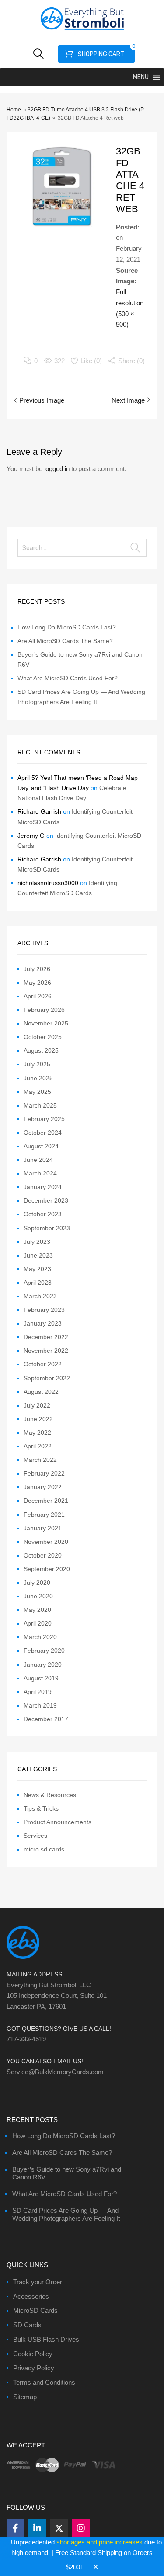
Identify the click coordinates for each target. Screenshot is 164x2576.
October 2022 (43, 1364)
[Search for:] (82, 548)
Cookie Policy (33, 2354)
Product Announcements (58, 1822)
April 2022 (38, 1446)
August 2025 (41, 1050)
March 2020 (40, 1637)
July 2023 (37, 1242)
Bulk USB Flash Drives (46, 2339)
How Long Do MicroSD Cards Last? (67, 627)
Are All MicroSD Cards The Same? (65, 641)
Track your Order (38, 2282)
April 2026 (38, 996)
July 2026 (37, 969)
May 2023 (37, 1269)
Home (14, 110)
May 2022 (37, 1433)
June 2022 (38, 1419)
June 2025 (38, 1078)
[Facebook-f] (15, 2528)
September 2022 (47, 1378)
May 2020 (37, 1610)
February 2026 (44, 1010)
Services (35, 1836)
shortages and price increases (99, 2542)
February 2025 (44, 1119)
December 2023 (46, 1200)
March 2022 (40, 1460)
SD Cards (27, 2325)
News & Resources (50, 1795)
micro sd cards (44, 1849)
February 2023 (44, 1310)
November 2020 (46, 1542)
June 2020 (38, 1596)
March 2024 (40, 1173)
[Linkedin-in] (37, 2528)
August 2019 (41, 1678)
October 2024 (43, 1133)
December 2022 (46, 1337)
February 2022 (44, 1473)
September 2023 (47, 1228)
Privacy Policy (34, 2368)
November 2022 (46, 1351)
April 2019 (38, 1692)
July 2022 (37, 1405)
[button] (141, 77)
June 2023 (38, 1255)
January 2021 (43, 1528)
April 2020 (38, 1623)
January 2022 (43, 1487)
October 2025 (43, 1037)
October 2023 (43, 1214)
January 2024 (43, 1187)
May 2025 (37, 1092)
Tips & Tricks (41, 1808)
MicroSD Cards (35, 2310)
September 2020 (47, 1569)
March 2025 (40, 1105)
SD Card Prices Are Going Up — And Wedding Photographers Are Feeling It (66, 2214)
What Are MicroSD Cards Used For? (68, 678)
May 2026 (37, 983)
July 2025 (37, 1064)
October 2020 (43, 1555)
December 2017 (46, 1719)
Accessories (31, 2296)
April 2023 (38, 1283)
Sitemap (25, 2397)
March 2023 (40, 1296)
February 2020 (44, 1651)
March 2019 (40, 1705)
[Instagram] (81, 2528)
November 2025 (46, 1023)
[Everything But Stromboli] (82, 31)
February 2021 (44, 1515)
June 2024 (38, 1160)
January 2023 (43, 1323)
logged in (57, 469)
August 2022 (41, 1392)
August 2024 (41, 1146)
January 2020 (43, 1665)
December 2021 (46, 1501)
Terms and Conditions (44, 2382)
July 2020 (37, 1583)
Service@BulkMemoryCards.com (55, 2072)
